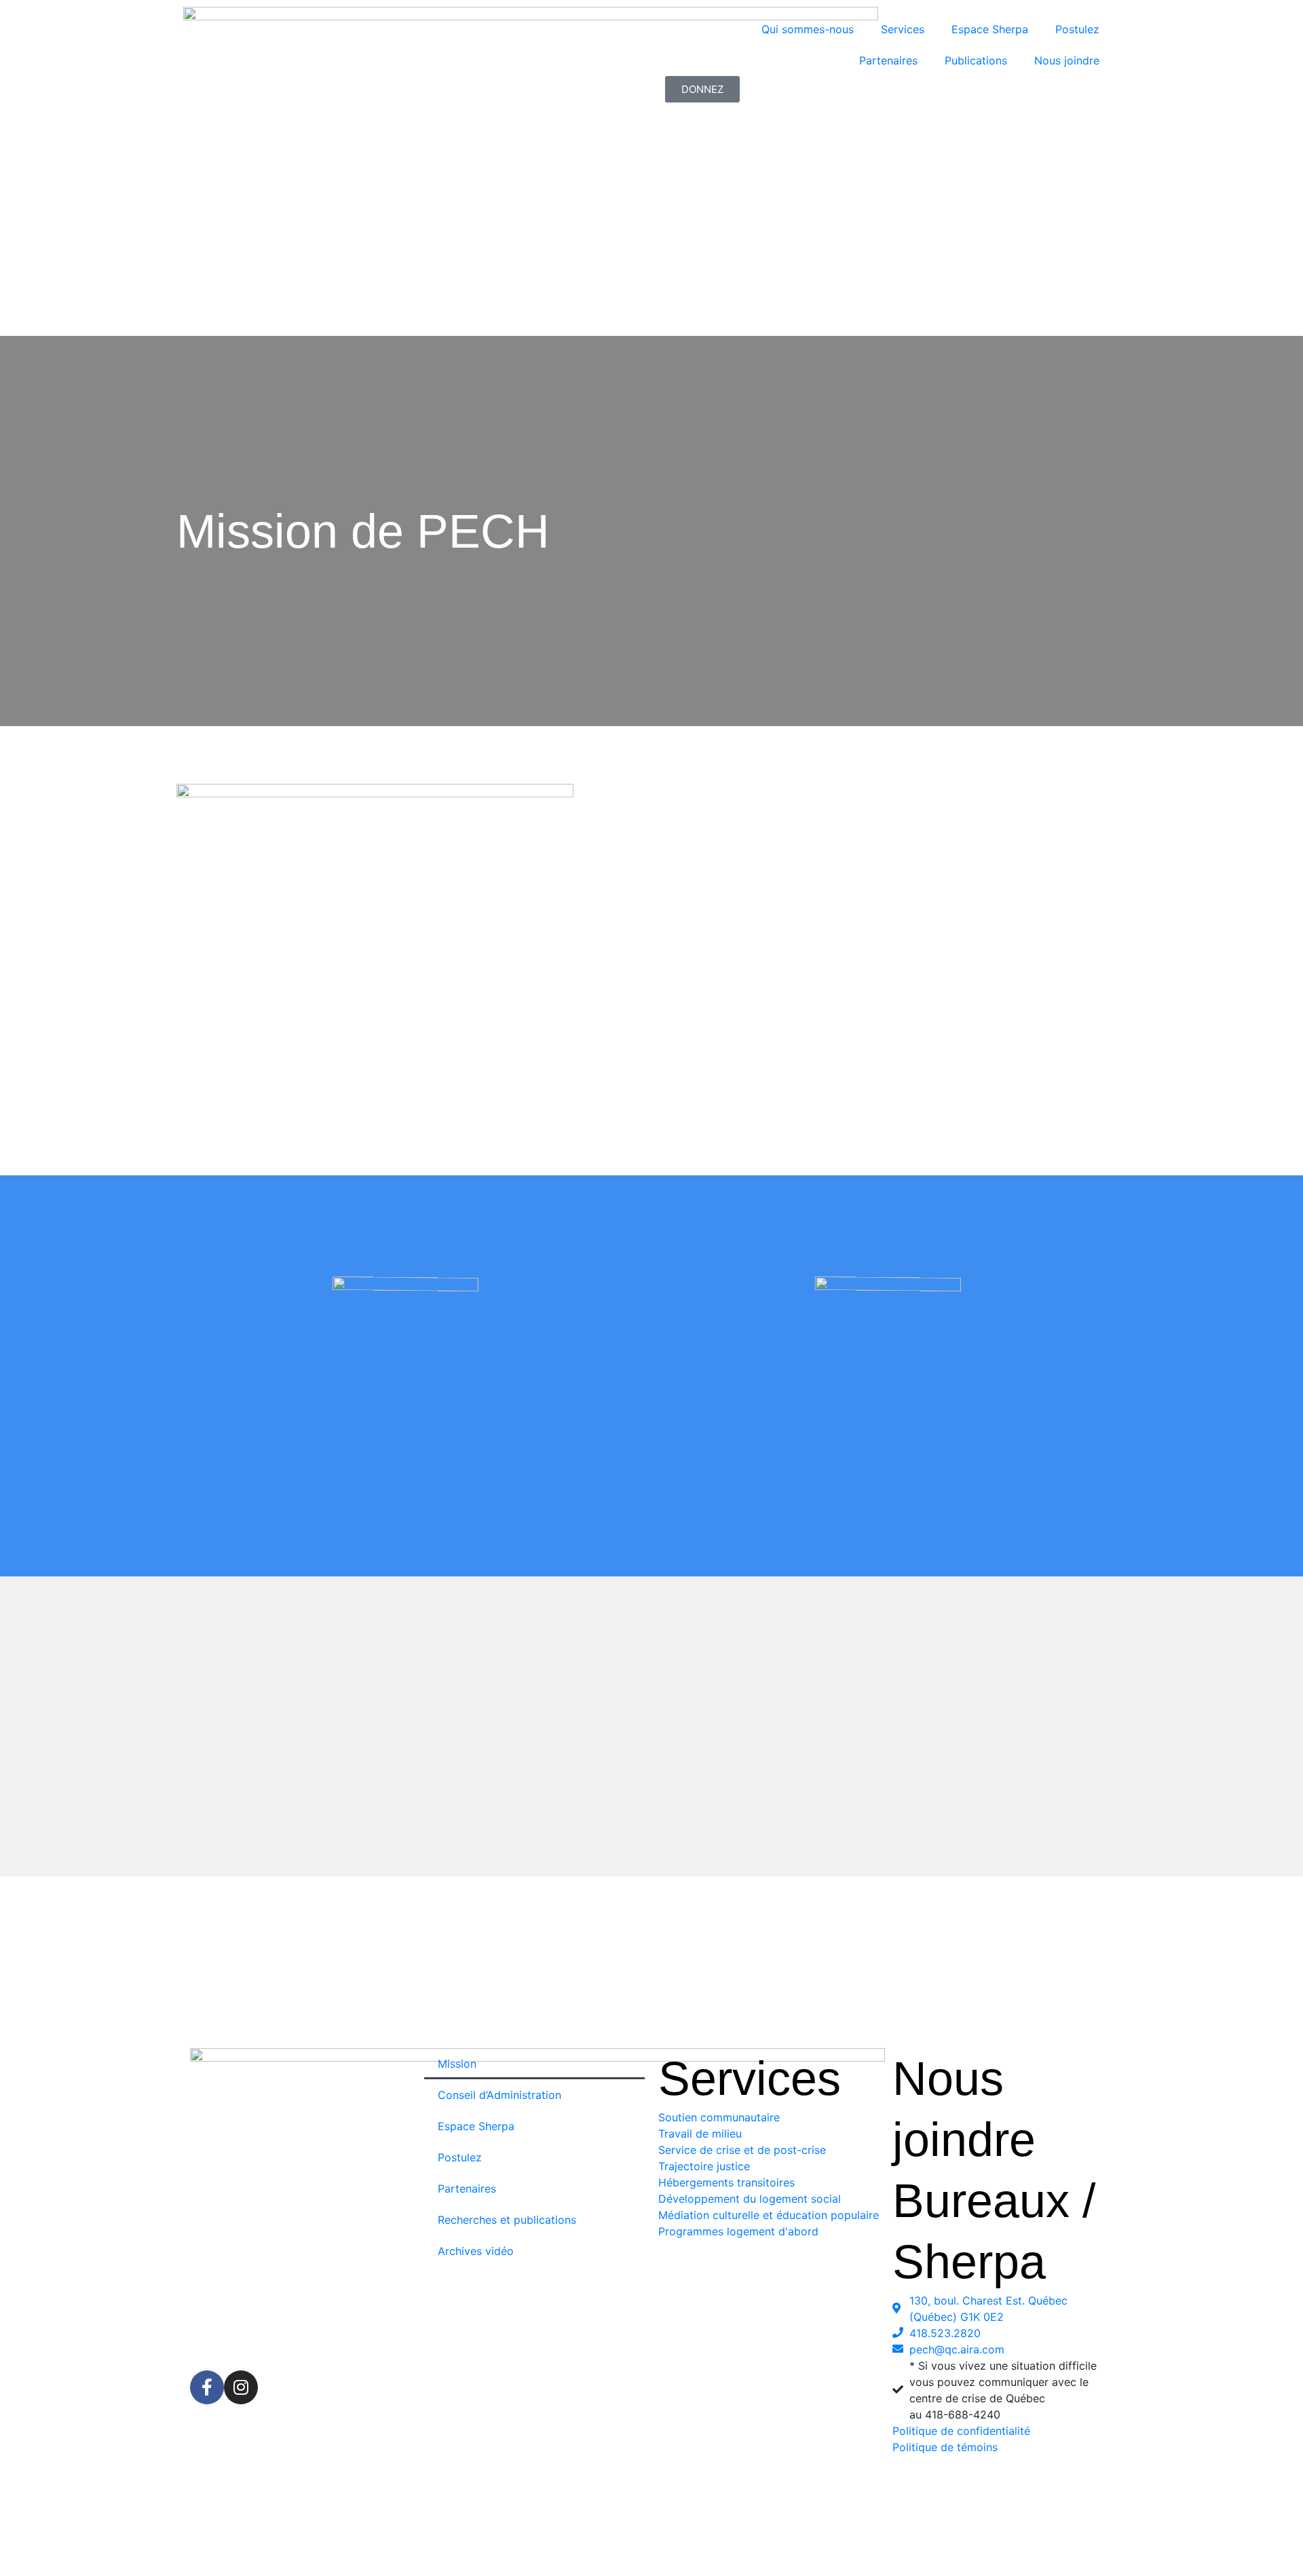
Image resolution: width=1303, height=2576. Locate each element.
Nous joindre (1067, 60)
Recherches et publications (507, 2220)
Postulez (1077, 29)
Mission (457, 2064)
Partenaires (888, 60)
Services (903, 29)
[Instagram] (241, 2387)
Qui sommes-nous (808, 29)
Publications (976, 60)
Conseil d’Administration (499, 2095)
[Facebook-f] (207, 2387)
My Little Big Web (725, 2551)
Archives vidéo (476, 2251)
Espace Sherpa (990, 29)
